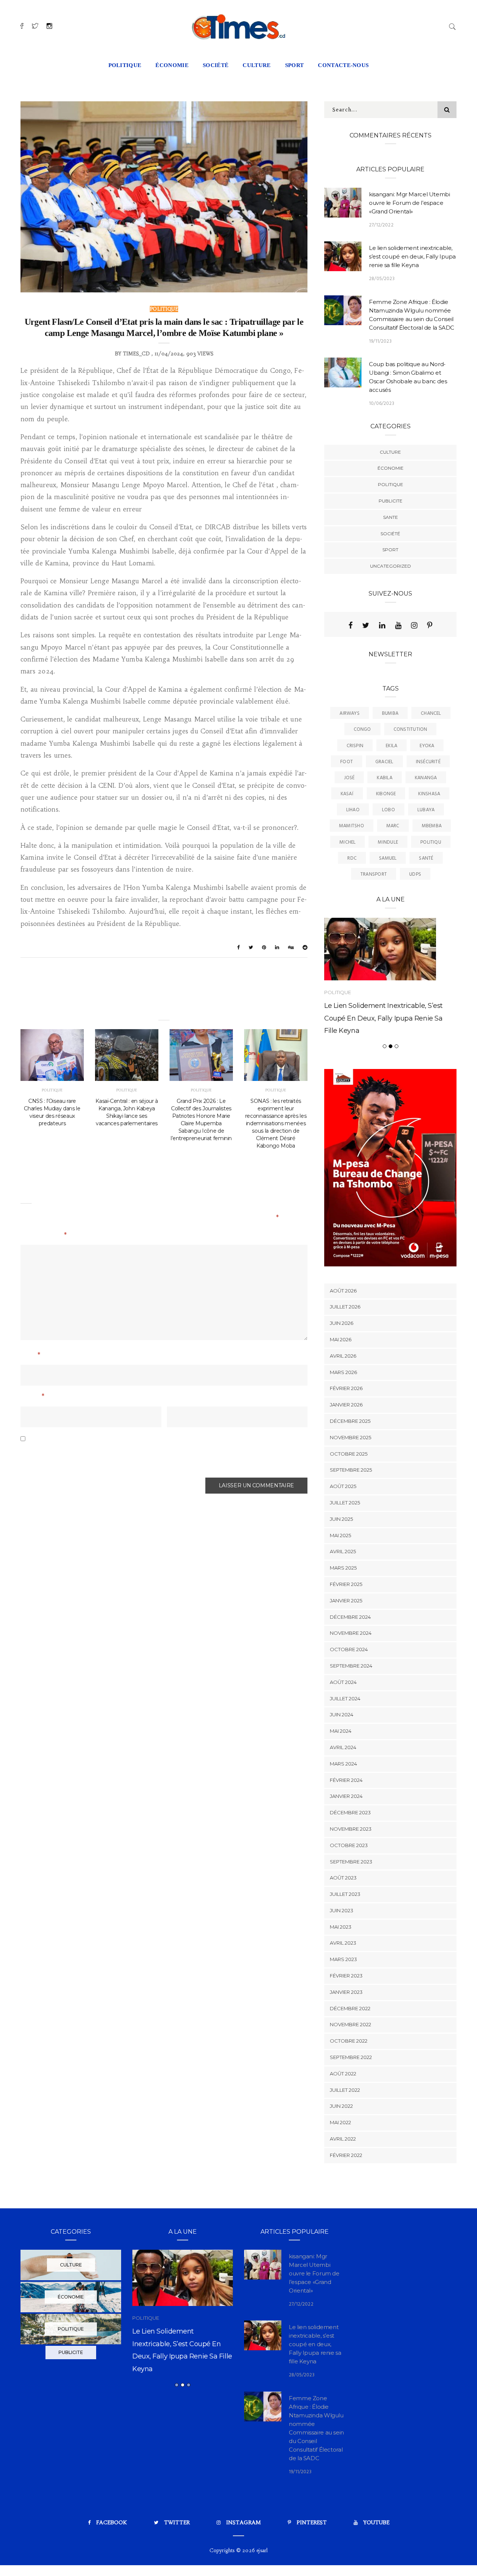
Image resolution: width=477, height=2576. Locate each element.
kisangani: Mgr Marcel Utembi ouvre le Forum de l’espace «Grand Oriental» (410, 203)
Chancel (431, 713)
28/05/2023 (382, 279)
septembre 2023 (351, 1897)
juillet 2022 (345, 2125)
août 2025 (343, 1522)
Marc (393, 826)
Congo (362, 729)
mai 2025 (340, 1571)
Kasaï (347, 794)
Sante (391, 517)
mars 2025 (343, 1603)
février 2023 (346, 2011)
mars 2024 (343, 1799)
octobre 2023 (349, 1881)
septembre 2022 (351, 2093)
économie (172, 65)
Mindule (388, 842)
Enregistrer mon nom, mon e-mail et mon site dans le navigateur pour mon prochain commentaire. (149, 1457)
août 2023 (343, 1913)
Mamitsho (352, 826)
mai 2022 (340, 2158)
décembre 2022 (350, 2044)
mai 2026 (341, 1375)
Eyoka (427, 746)
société (216, 65)
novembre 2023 (351, 1864)
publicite (391, 501)
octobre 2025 (349, 1489)
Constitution (410, 729)
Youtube (376, 2558)
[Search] (452, 26)
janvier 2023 (346, 2027)
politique (125, 65)
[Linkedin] (382, 625)
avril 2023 (343, 1979)
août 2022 (343, 2109)
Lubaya (426, 810)
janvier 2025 (346, 1636)
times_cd (136, 354)
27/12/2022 (381, 225)
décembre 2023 (350, 1848)
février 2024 (346, 1815)
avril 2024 (343, 1783)
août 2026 (343, 1326)
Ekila (391, 746)
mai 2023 (341, 1962)
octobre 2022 (349, 2077)
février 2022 (346, 2190)
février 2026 (346, 1424)
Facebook (112, 2558)
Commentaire (44, 1236)
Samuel (388, 858)
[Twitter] (366, 625)
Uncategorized (391, 566)
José (349, 778)
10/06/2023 (382, 404)
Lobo (388, 810)
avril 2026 (343, 1391)
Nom (30, 1356)
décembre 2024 (350, 1652)
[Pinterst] (430, 625)
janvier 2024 (346, 1832)
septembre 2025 (351, 1506)
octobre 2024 (349, 1685)
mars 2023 (343, 1995)
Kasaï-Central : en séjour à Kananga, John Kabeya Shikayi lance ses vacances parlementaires (127, 1112)
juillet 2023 (345, 1930)
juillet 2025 (345, 1538)
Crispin (355, 746)
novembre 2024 (351, 1669)
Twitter (177, 2558)
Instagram (244, 2558)
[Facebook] (350, 625)
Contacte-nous (343, 65)
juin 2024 (342, 1750)
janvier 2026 (346, 1440)
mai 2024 (341, 1767)
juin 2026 (342, 1359)
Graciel (384, 762)
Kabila (384, 778)
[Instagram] (414, 625)
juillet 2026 (345, 1342)
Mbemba (432, 826)
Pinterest (312, 2558)
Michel (348, 842)
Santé (426, 858)
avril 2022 (343, 2174)
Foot (347, 762)
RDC (352, 858)
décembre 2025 (350, 1456)
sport (295, 65)
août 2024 (343, 1717)
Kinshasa (429, 794)
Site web (180, 1397)
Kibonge (386, 794)
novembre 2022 (350, 2060)
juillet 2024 (345, 1734)
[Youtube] (398, 625)
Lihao (353, 810)
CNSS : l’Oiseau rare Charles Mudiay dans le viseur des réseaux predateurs (52, 1112)
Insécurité (428, 762)
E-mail (32, 1397)
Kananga (426, 778)
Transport (374, 874)
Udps (415, 874)
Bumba (390, 713)
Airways (350, 713)
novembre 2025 (350, 1473)
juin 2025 (341, 1554)
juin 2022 (341, 2142)
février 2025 (346, 1619)
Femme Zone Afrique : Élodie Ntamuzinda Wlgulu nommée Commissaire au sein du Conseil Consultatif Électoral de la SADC (182, 2403)
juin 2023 (342, 1946)
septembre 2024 (351, 1701)
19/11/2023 (380, 341)
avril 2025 (343, 1587)
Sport (390, 550)
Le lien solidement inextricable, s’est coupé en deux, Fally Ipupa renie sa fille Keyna (412, 256)
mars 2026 (343, 1408)
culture (257, 65)
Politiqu (431, 842)
